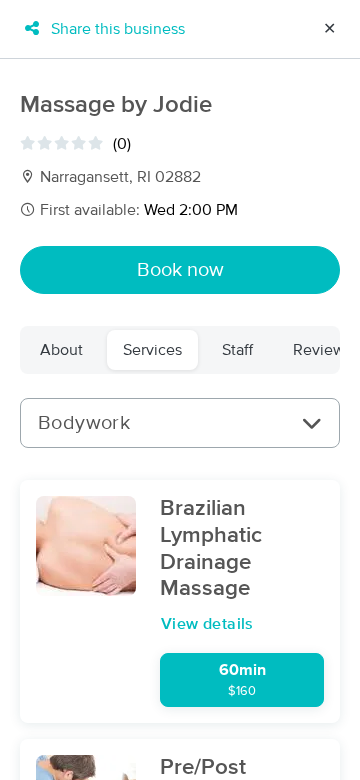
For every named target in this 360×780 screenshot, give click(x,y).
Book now (180, 270)
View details (207, 624)
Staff (237, 350)
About (61, 350)
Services (152, 350)
